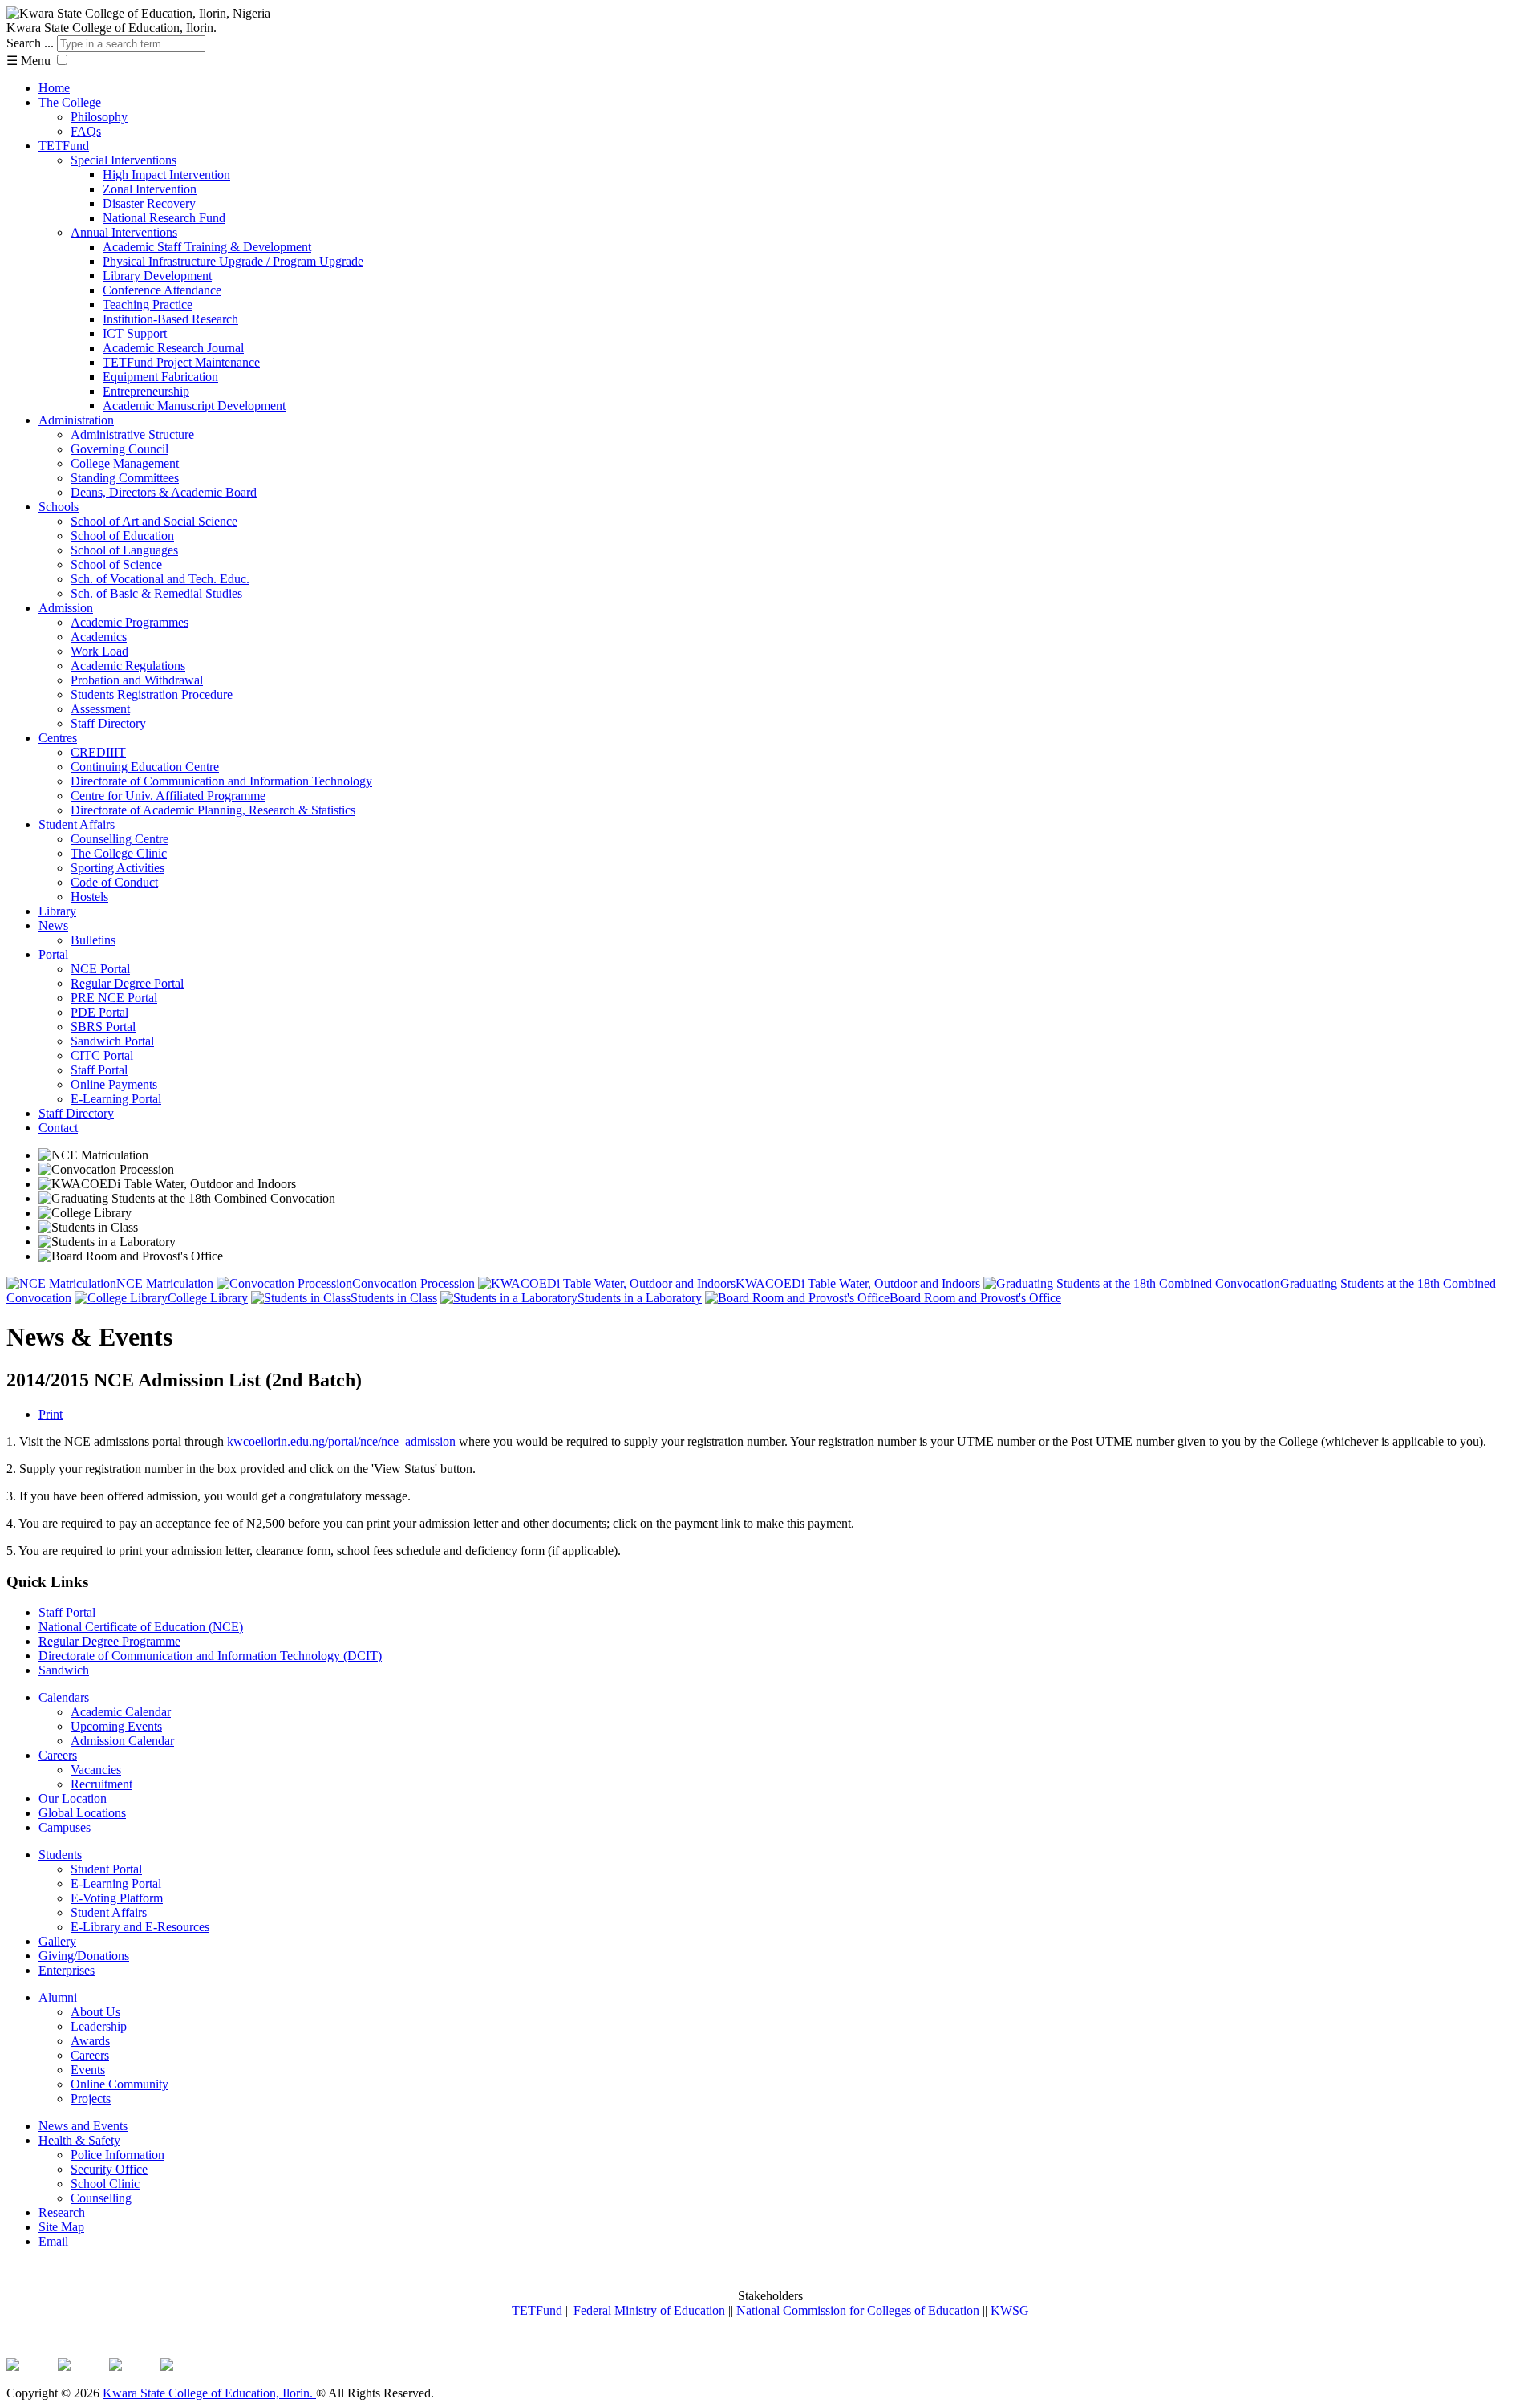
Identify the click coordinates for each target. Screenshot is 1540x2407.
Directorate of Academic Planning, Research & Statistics (213, 810)
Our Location (73, 1798)
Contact (58, 1128)
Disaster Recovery (149, 203)
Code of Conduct (114, 882)
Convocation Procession (413, 1283)
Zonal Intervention (150, 189)
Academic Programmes (130, 622)
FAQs (86, 131)
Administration (76, 420)
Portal (53, 954)
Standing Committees (125, 478)
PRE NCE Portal (114, 998)
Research (62, 2212)
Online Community (120, 2084)
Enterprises (67, 1970)
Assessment (100, 709)
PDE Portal (99, 1012)
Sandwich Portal (112, 1041)
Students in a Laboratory (640, 1298)
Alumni (58, 1997)
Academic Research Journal (173, 348)
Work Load (99, 651)
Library (57, 911)
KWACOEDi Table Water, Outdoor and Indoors (858, 1283)
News (53, 925)
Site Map (61, 2227)
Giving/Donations (84, 1956)
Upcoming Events (116, 1726)
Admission (66, 608)
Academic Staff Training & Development (207, 247)
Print (51, 1414)
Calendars (64, 1697)
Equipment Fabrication (160, 377)
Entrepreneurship (146, 391)
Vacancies (96, 1770)
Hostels (89, 897)
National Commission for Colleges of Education (858, 2310)
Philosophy (99, 117)
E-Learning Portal (116, 1099)
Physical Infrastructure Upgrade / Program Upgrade (233, 261)
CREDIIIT (98, 752)
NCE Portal (100, 969)
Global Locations (82, 1813)
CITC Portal (102, 1055)
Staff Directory (108, 723)
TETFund (64, 146)
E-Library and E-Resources (140, 1927)
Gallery (57, 1941)
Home (54, 88)
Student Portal (106, 1869)
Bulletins (93, 940)
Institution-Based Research (170, 319)
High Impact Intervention (166, 175)
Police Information (118, 2155)
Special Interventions (124, 160)
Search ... (30, 43)
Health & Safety (79, 2140)
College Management (125, 463)
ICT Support (135, 333)
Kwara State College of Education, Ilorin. (209, 2393)
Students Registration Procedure (152, 694)
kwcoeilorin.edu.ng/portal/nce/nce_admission (341, 1441)
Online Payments (114, 1084)
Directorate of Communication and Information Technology (221, 781)
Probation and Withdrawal (137, 680)
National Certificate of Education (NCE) (141, 1627)
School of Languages (124, 550)
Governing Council (120, 449)
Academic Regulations (128, 666)
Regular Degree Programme (109, 1641)
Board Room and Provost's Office (975, 1298)
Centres (58, 738)
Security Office (109, 2169)
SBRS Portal (103, 1027)
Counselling (101, 2198)
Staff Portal (99, 1070)
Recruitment (101, 1784)
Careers (58, 1755)
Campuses (65, 1827)
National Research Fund (164, 218)
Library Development (157, 276)
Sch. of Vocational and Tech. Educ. (160, 579)
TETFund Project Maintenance (181, 362)
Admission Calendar (122, 1741)
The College (70, 102)
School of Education (122, 536)
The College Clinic (119, 853)
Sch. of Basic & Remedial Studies (156, 593)
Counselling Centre (120, 839)
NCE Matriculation (165, 1283)
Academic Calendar (121, 1712)
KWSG (1010, 2310)
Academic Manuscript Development (194, 406)
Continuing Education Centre (145, 767)
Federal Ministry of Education (649, 2310)
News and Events (83, 2126)
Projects (91, 2099)
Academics (99, 637)
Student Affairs (77, 824)
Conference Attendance (162, 290)
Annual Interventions (124, 232)
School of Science (116, 564)
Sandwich (64, 1670)
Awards (90, 2041)
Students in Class (394, 1298)
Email (53, 2241)
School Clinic (105, 2184)
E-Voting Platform (117, 1898)
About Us (95, 2012)
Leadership (99, 2026)
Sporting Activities (118, 868)
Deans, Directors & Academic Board (164, 492)
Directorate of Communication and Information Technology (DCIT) (210, 1656)
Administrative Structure (132, 434)
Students (60, 1855)
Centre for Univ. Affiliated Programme (168, 796)
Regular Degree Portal (127, 983)
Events (88, 2070)
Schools (59, 507)
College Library (208, 1298)
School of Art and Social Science (154, 521)
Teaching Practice (148, 304)
